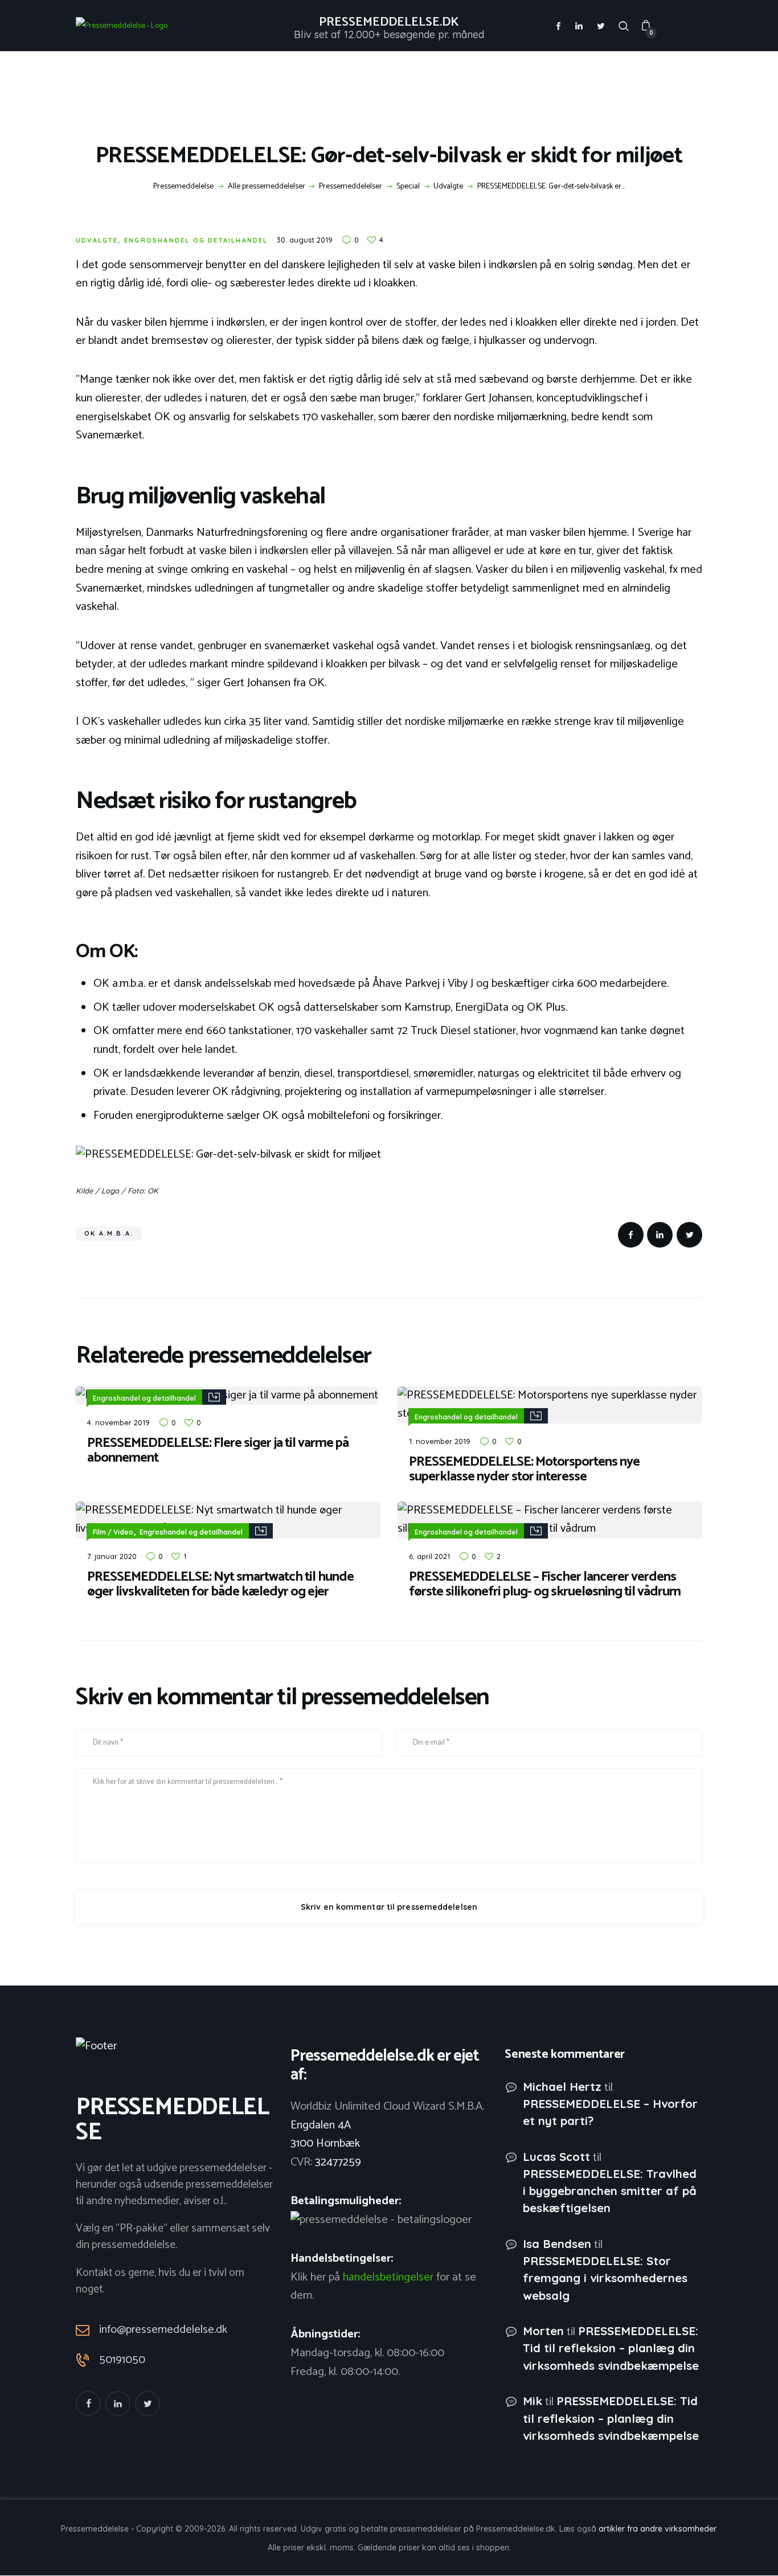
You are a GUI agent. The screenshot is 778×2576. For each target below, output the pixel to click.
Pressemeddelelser (351, 187)
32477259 (338, 2162)
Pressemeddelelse (183, 187)
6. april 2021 (429, 1556)
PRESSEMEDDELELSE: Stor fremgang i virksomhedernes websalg (605, 2278)
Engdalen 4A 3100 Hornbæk (325, 2135)
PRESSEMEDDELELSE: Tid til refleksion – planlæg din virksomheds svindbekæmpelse (611, 2348)
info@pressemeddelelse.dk (163, 2330)
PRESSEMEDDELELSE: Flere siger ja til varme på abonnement (218, 1451)
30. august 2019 (305, 240)
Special (408, 187)
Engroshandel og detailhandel (196, 240)
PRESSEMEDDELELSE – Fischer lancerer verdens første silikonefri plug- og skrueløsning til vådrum (545, 1585)
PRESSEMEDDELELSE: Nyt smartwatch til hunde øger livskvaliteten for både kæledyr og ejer (220, 1585)
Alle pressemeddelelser (267, 186)
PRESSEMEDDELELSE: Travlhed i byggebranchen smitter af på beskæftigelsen (610, 2191)
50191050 (122, 2360)
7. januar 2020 (112, 1556)
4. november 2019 (118, 1422)
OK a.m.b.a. (109, 1233)
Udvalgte (448, 187)
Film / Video (113, 1532)
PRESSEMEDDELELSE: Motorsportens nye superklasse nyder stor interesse (524, 1470)
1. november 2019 (440, 1441)
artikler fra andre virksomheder (657, 2529)
